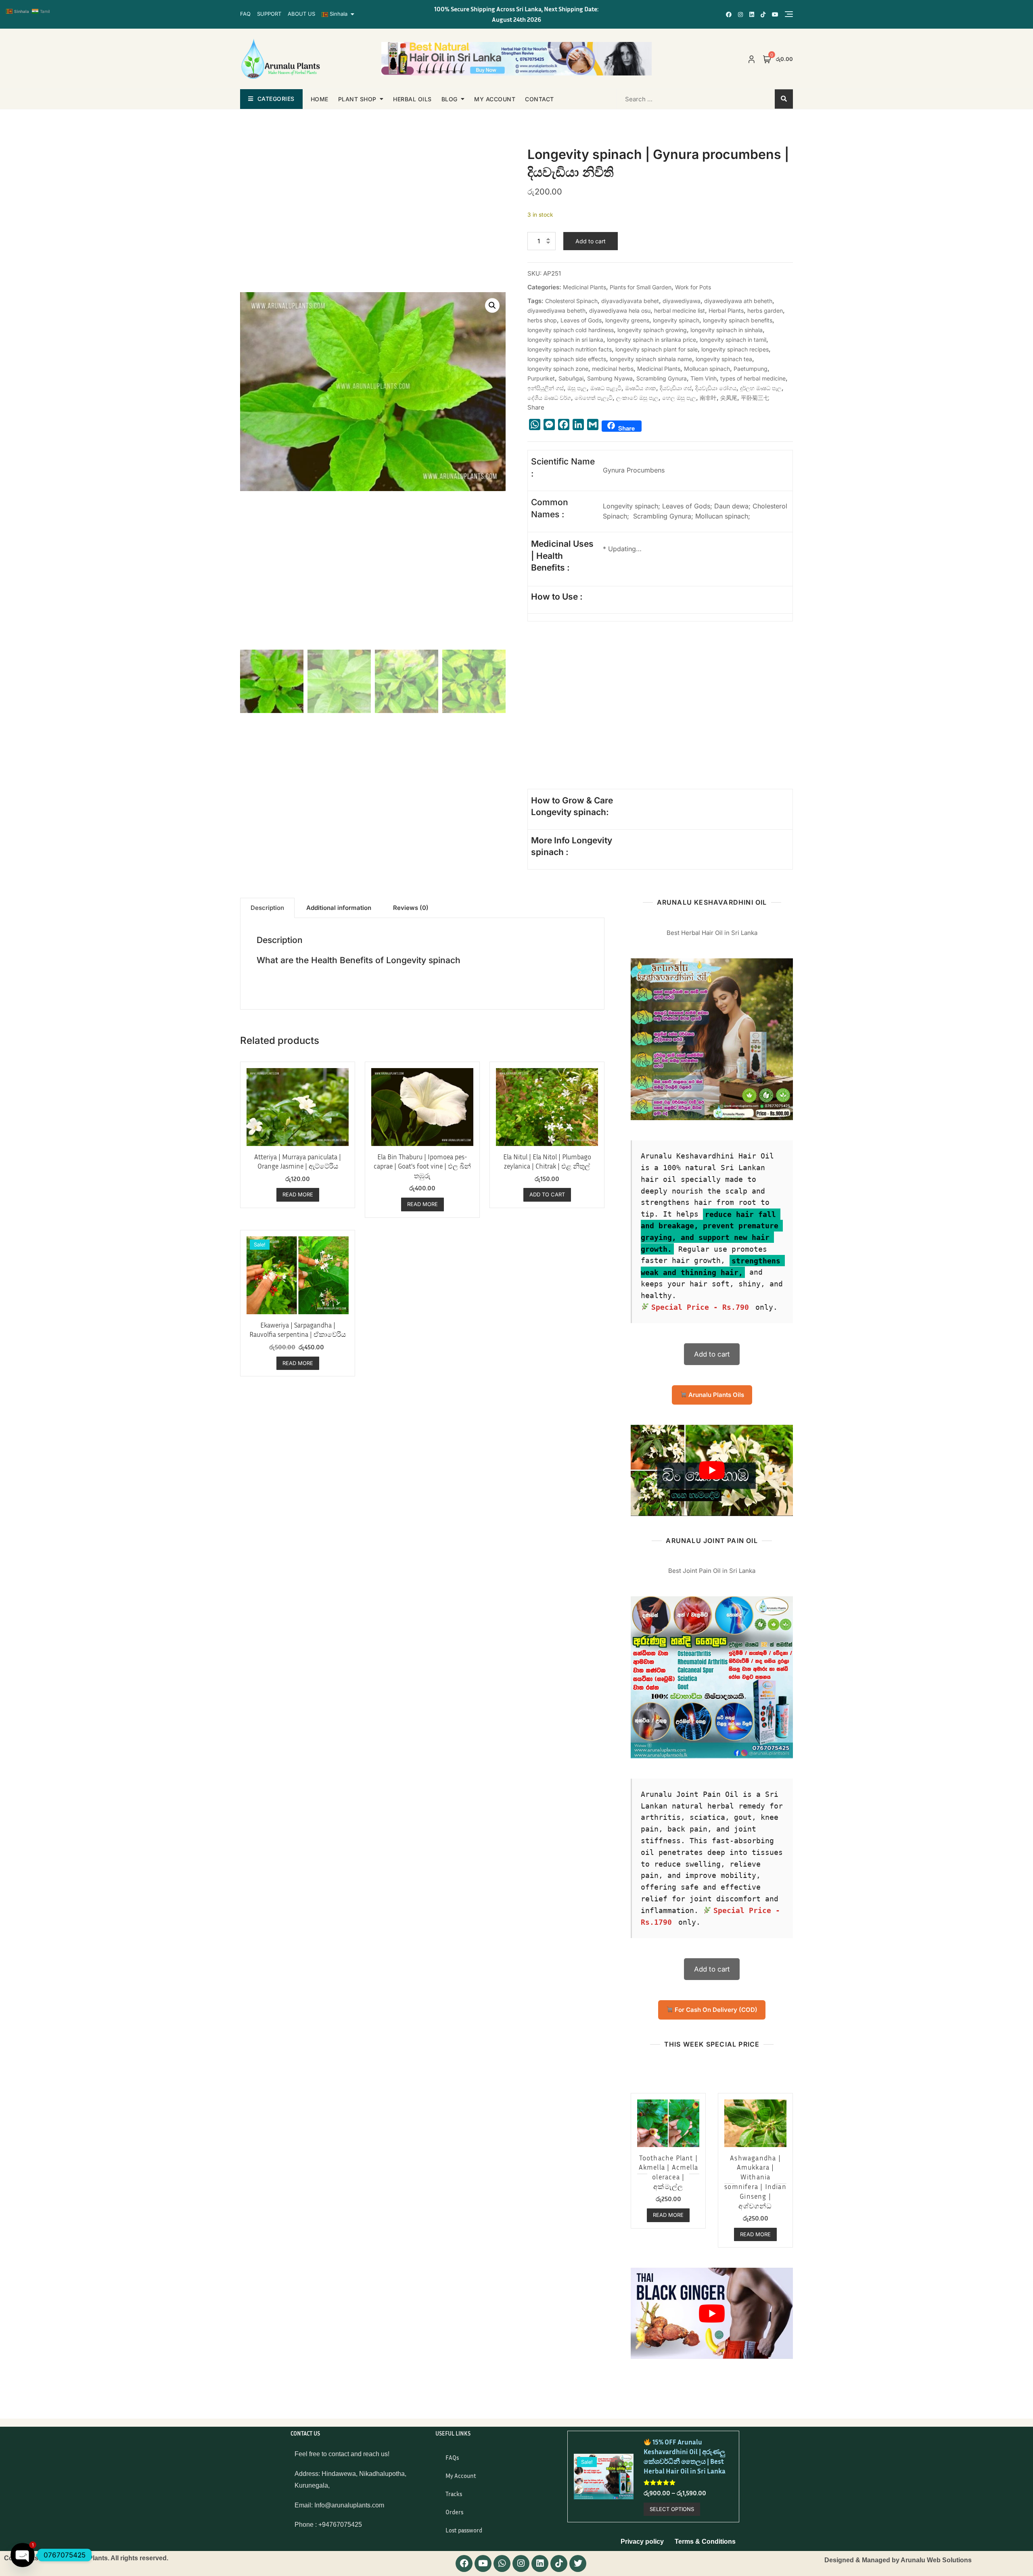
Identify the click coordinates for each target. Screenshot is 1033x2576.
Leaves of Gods (581, 320)
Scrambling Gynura (662, 378)
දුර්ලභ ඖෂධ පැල (761, 388)
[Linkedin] (540, 2563)
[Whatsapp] (502, 2563)
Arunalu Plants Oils (715, 1395)
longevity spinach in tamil (733, 340)
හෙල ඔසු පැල (679, 398)
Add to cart (591, 241)
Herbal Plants (726, 310)
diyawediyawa (682, 301)
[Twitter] (578, 2563)
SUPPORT (269, 14)
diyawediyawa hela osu (620, 310)
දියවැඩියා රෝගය (716, 388)
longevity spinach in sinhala (727, 330)
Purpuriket (541, 378)
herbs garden (765, 310)
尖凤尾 (729, 398)
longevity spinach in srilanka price (651, 340)
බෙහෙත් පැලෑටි (594, 398)
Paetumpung (751, 369)
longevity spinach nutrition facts (570, 349)
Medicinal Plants (584, 287)
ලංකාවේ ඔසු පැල (637, 398)
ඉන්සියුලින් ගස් (546, 388)
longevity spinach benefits (738, 320)
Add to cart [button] (547, 1194)
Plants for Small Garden (641, 287)
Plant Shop (357, 99)
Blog (450, 99)
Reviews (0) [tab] (411, 908)
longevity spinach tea (724, 359)
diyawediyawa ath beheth (738, 301)
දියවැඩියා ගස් (676, 388)
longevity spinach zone (558, 369)
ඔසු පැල (577, 388)
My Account (461, 2476)
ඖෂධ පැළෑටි (606, 388)
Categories (276, 99)
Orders (454, 2512)
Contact (540, 99)
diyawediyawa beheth (556, 310)
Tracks (454, 2494)
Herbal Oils (412, 99)
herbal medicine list (680, 310)
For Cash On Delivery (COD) (715, 2010)
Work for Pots (693, 287)
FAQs (452, 2457)
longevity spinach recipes (735, 349)
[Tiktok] (559, 2563)
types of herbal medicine (753, 378)
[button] (492, 305)
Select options (672, 2509)
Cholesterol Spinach (571, 301)
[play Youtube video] (712, 1470)
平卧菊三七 (755, 398)
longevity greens (627, 320)
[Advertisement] (597, 721)
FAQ (245, 14)
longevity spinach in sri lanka (565, 340)
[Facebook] (464, 2563)
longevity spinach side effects (567, 359)
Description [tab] (267, 908)
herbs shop (542, 320)
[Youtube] (483, 2563)
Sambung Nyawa (610, 378)
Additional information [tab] (339, 908)
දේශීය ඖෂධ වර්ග (549, 398)
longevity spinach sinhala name (651, 359)
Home (320, 99)
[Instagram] (521, 2563)
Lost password (464, 2530)
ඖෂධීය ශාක (641, 388)
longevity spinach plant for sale (657, 349)
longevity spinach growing (652, 330)
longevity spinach (676, 320)
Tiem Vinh (704, 378)
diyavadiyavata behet (630, 301)
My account (495, 99)
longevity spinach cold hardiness (571, 330)
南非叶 (708, 398)
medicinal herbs (613, 369)
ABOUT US (301, 14)
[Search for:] (669, 99)
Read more (298, 1194)
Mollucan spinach (707, 369)
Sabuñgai (571, 378)
